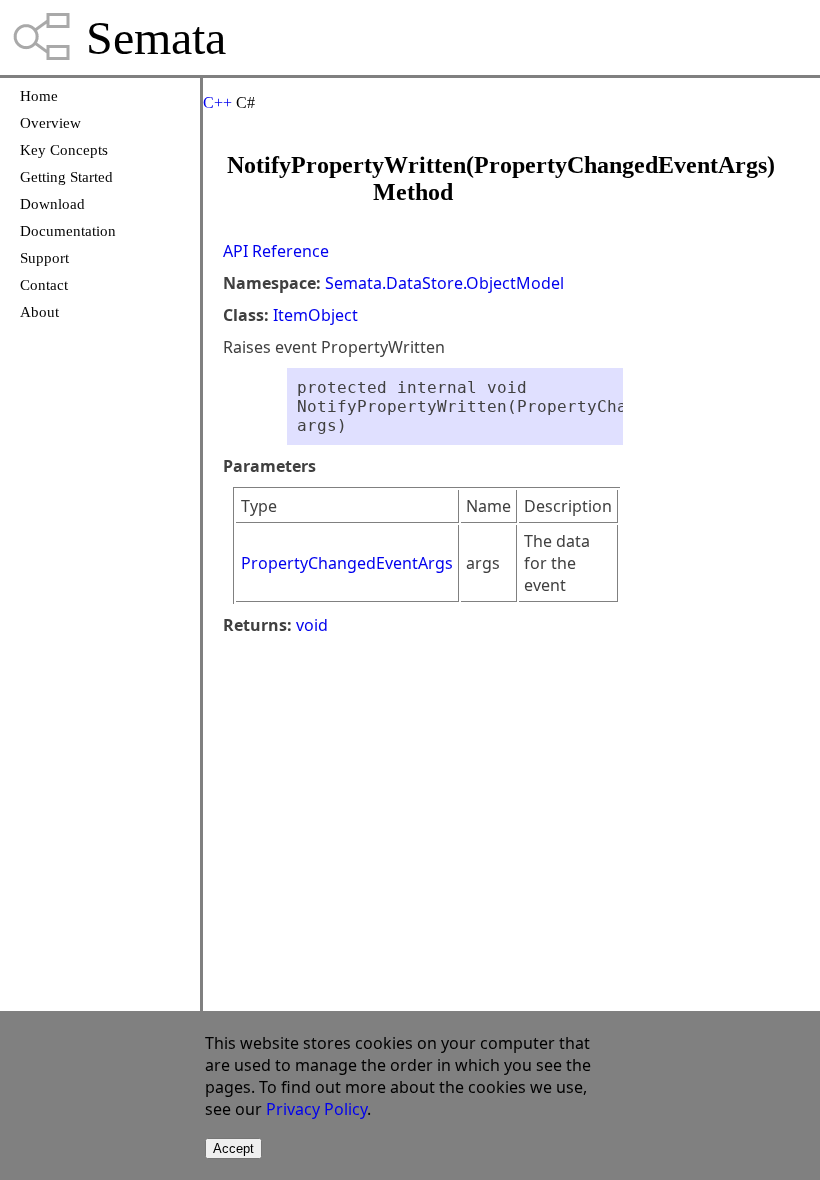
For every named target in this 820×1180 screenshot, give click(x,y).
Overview (50, 123)
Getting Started (66, 177)
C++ (217, 102)
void (312, 625)
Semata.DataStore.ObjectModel (444, 283)
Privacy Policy (316, 1109)
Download (52, 204)
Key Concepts (64, 150)
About (39, 312)
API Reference (276, 251)
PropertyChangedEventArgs (347, 563)
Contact (44, 285)
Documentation (68, 231)
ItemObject (315, 315)
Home (39, 96)
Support (44, 258)
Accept (233, 1148)
